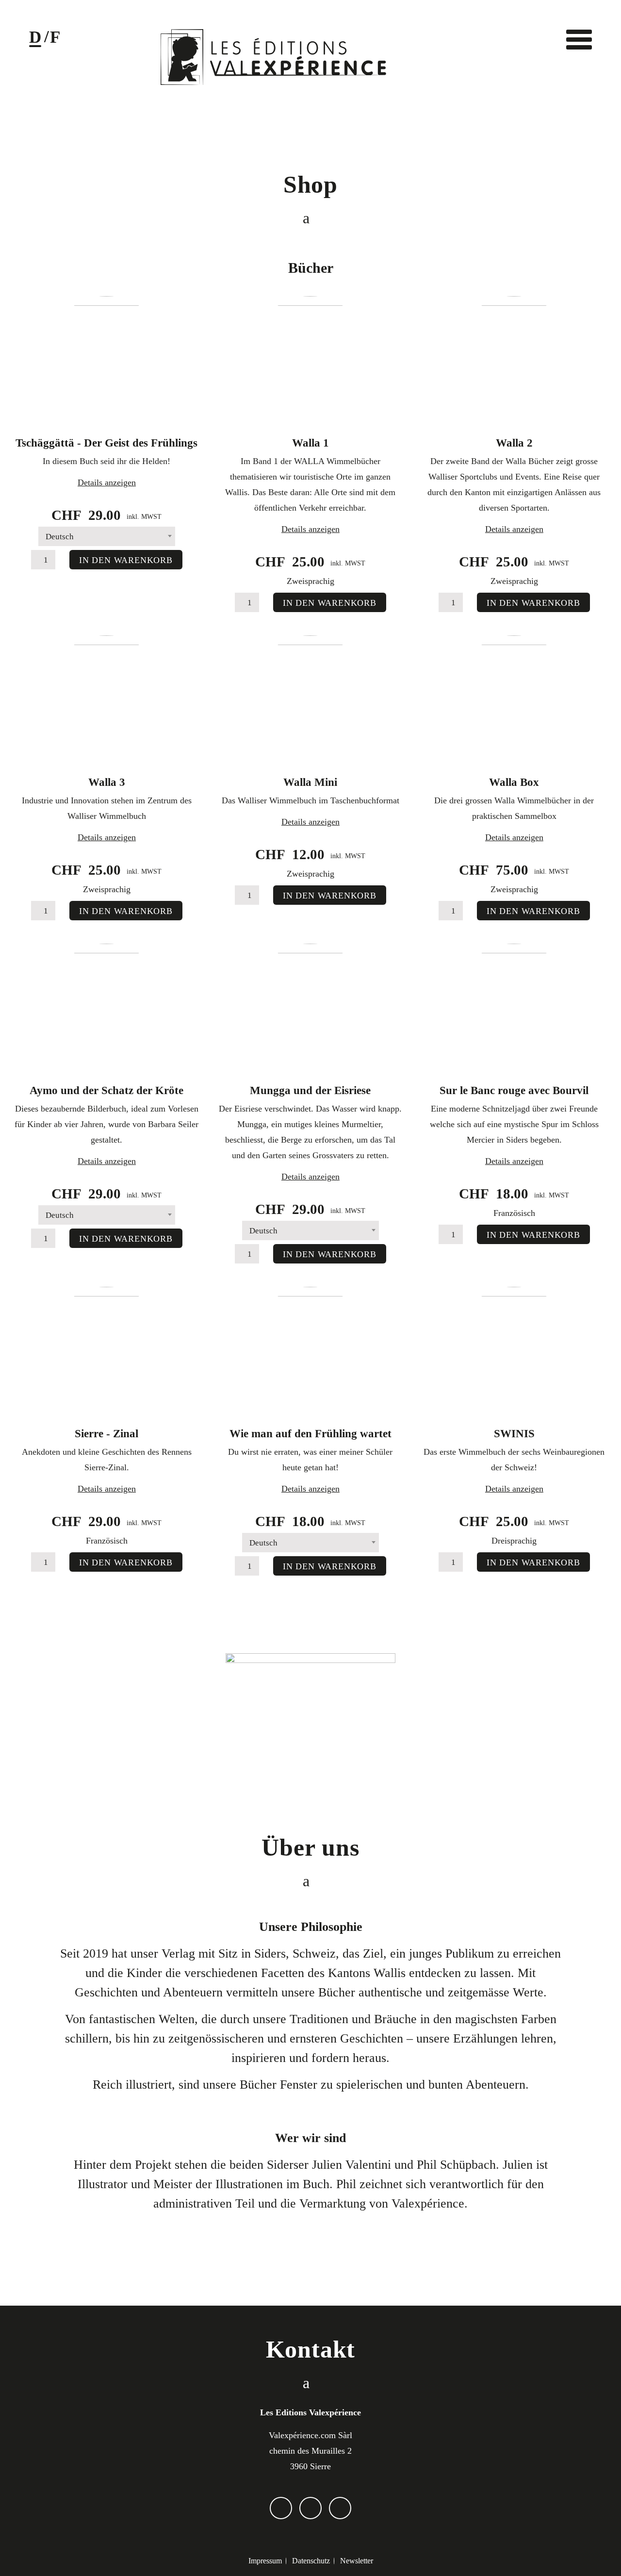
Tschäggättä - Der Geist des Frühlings (106, 443)
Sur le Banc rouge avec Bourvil (514, 1090)
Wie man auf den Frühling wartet (310, 1434)
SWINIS (514, 1434)
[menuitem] (265, 2561)
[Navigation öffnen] (579, 39)
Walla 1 (310, 443)
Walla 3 (107, 782)
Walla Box (514, 782)
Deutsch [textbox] (60, 537)
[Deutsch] (35, 40)
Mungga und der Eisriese (310, 1090)
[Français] (55, 40)
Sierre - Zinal (106, 1434)
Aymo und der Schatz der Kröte (106, 1090)
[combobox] (107, 536)
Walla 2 (514, 443)
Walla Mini (310, 782)
